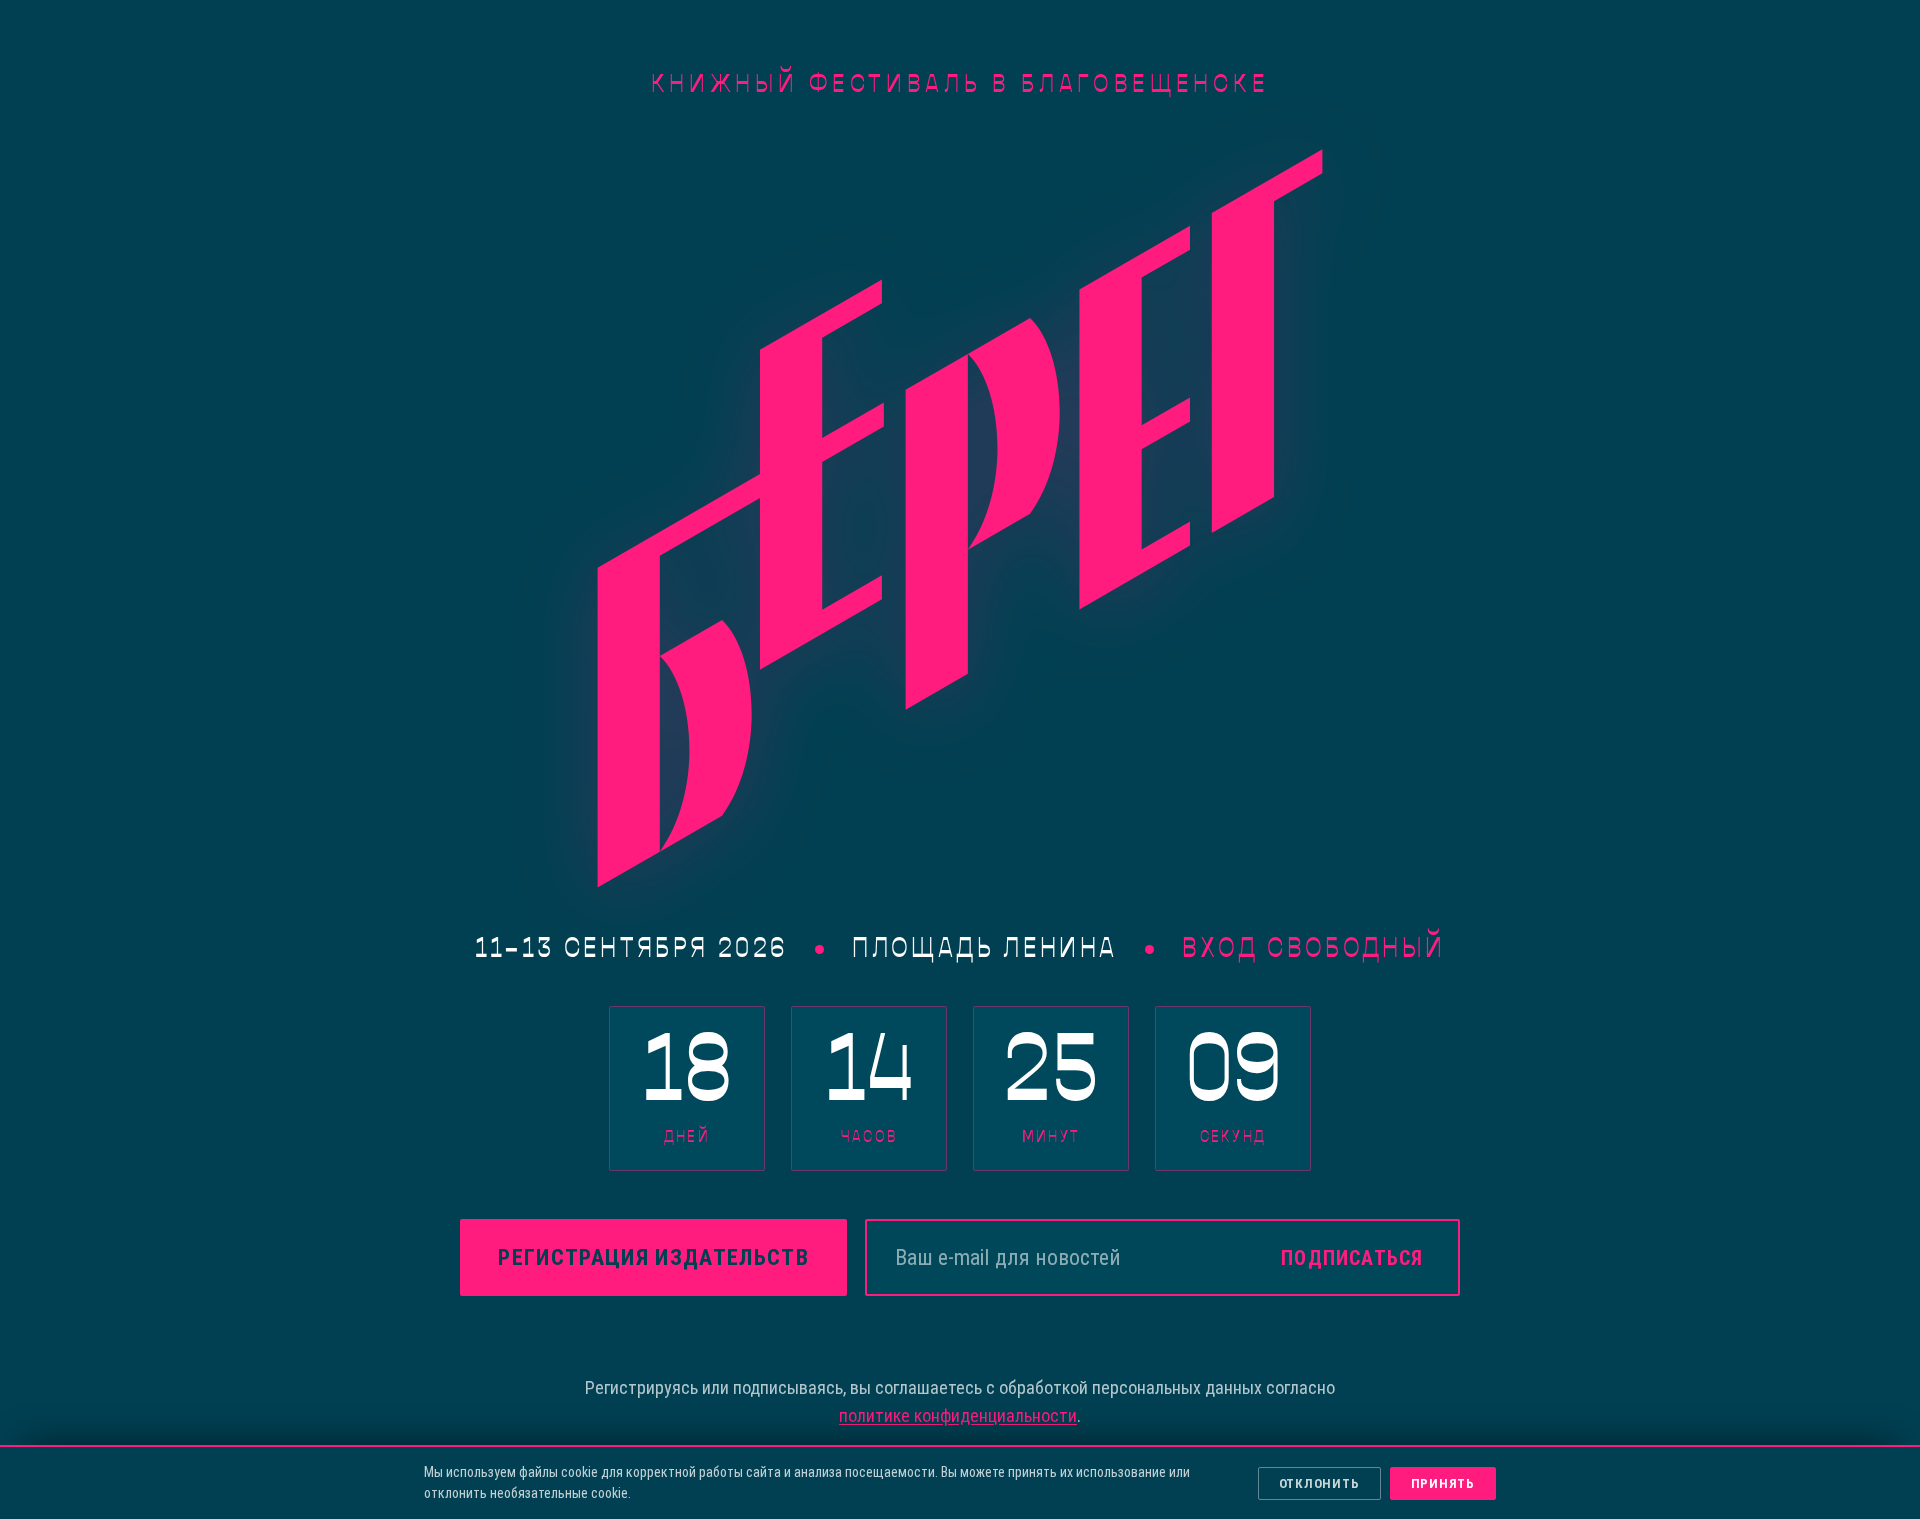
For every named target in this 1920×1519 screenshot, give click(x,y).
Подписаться (1352, 1258)
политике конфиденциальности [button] (958, 1415)
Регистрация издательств (653, 1257)
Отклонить (1319, 1483)
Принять (1443, 1483)
